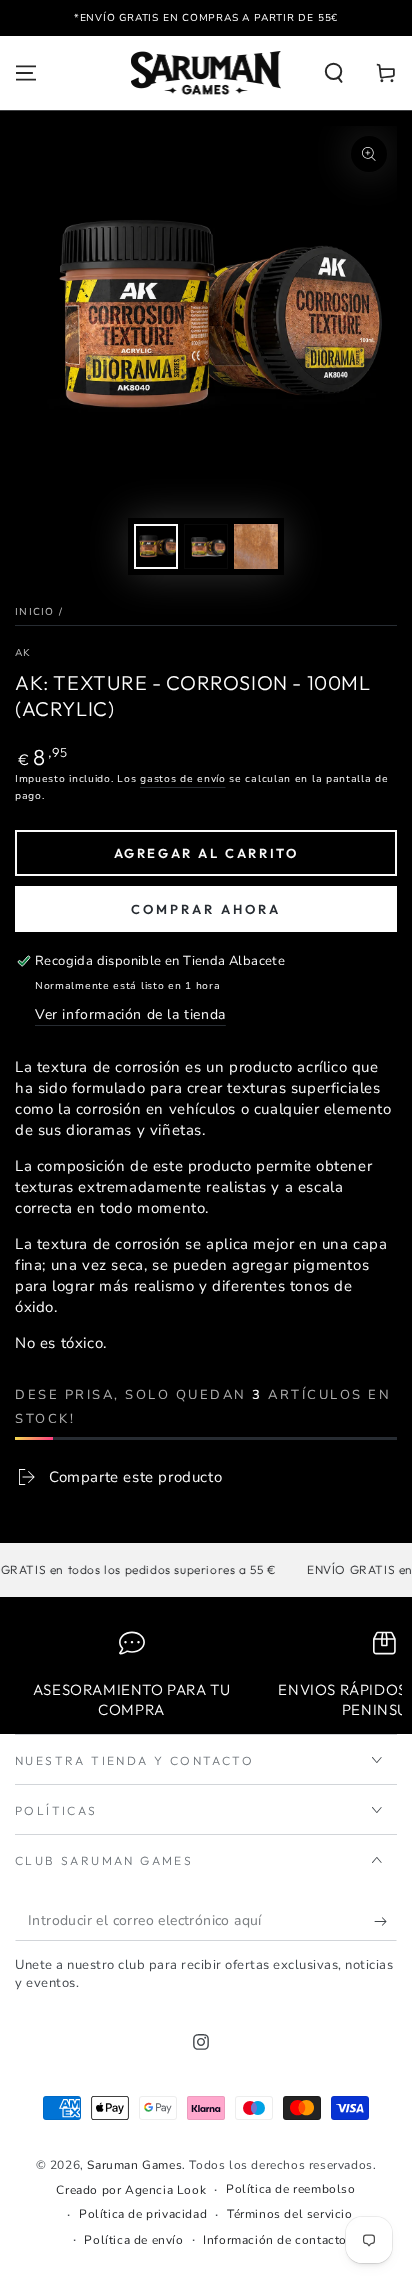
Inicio (35, 612)
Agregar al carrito (206, 853)
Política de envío (133, 2240)
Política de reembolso (291, 2189)
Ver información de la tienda (130, 1014)
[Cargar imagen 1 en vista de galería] (156, 546)
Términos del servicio (290, 2214)
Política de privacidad (143, 2214)
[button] (334, 73)
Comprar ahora (206, 909)
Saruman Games (134, 2165)
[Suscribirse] (385, 1921)
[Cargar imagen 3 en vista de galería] (256, 546)
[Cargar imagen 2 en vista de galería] (206, 546)
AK (23, 653)
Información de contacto (275, 2240)
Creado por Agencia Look (131, 2190)
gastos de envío (183, 779)
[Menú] (26, 73)
